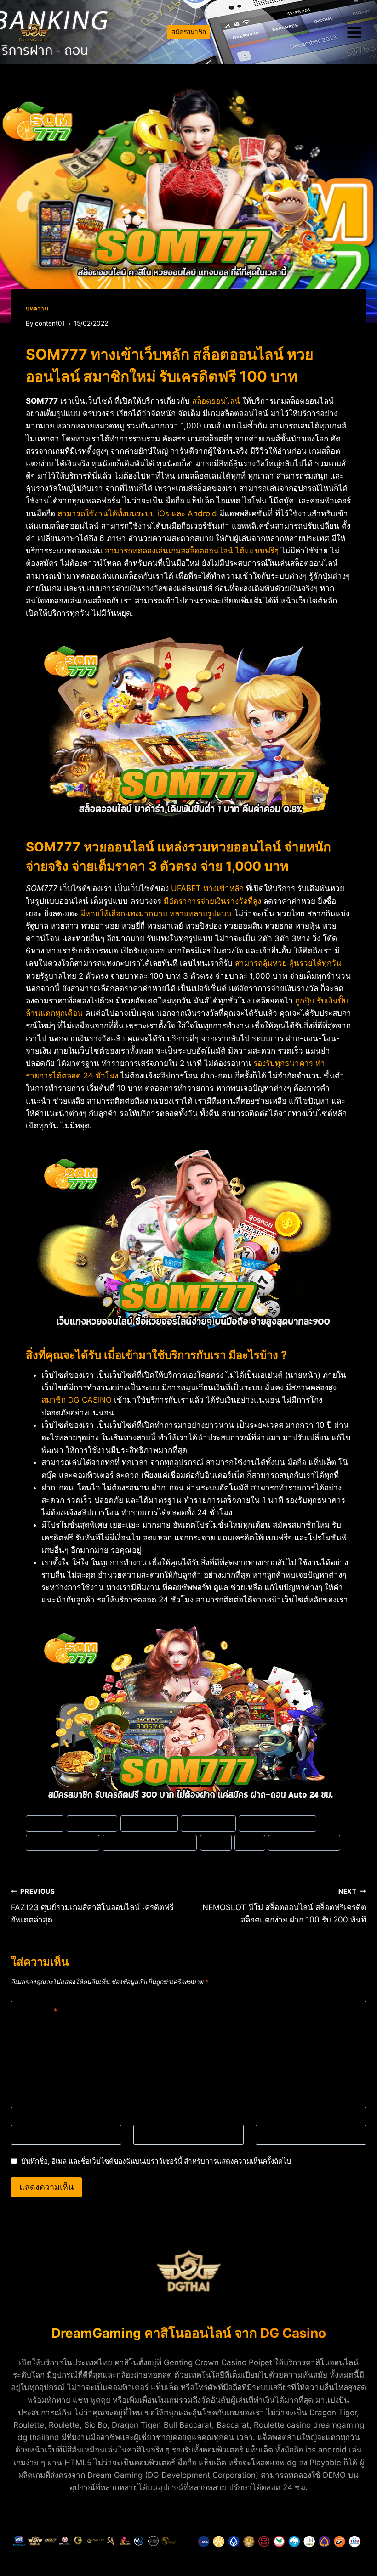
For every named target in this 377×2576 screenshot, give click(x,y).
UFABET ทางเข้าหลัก (207, 888)
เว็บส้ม (250, 1842)
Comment (36, 2011)
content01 (50, 323)
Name (26, 2135)
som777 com (92, 1823)
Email (147, 2135)
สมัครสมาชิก (189, 32)
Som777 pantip (149, 1823)
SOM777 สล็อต (208, 1823)
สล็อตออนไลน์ (216, 401)
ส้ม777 (216, 1842)
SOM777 (45, 1823)
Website (274, 2135)
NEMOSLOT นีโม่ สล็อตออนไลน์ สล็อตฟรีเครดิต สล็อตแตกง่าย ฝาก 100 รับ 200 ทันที (284, 1906)
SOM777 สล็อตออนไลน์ (278, 1823)
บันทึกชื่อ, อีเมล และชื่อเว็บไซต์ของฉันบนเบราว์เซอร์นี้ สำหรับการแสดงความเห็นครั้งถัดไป (156, 2161)
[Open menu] (354, 32)
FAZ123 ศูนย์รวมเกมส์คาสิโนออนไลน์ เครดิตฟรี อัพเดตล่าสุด (92, 1906)
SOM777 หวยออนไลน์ (63, 1842)
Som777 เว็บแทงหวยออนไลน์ (150, 1842)
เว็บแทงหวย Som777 (304, 1842)
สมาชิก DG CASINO (77, 1400)
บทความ (37, 308)
